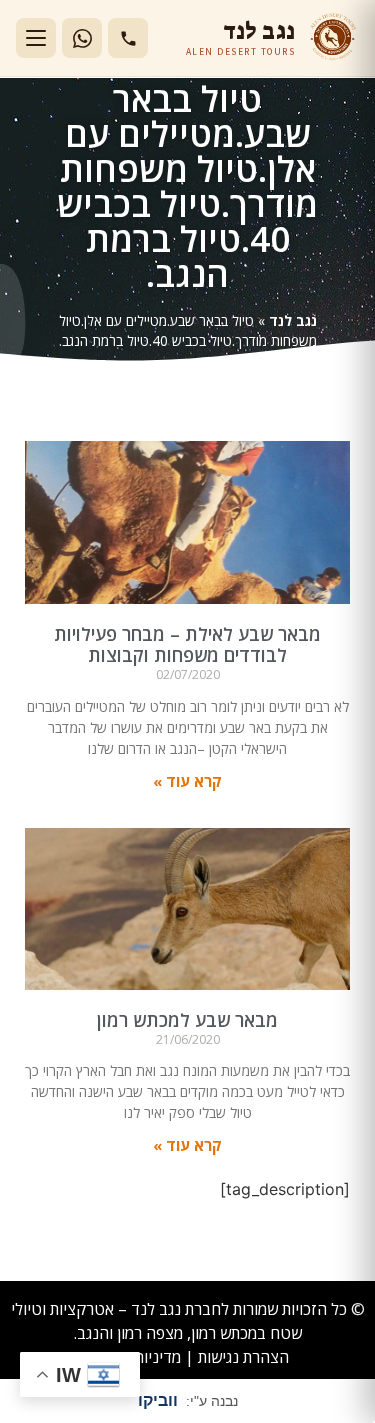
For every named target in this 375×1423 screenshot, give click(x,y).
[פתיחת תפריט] (36, 38)
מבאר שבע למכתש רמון (187, 1020)
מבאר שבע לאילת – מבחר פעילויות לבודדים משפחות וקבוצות (187, 645)
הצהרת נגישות (243, 1357)
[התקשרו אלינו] (128, 38)
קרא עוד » (187, 781)
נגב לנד (293, 320)
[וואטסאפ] (82, 38)
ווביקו (158, 1400)
